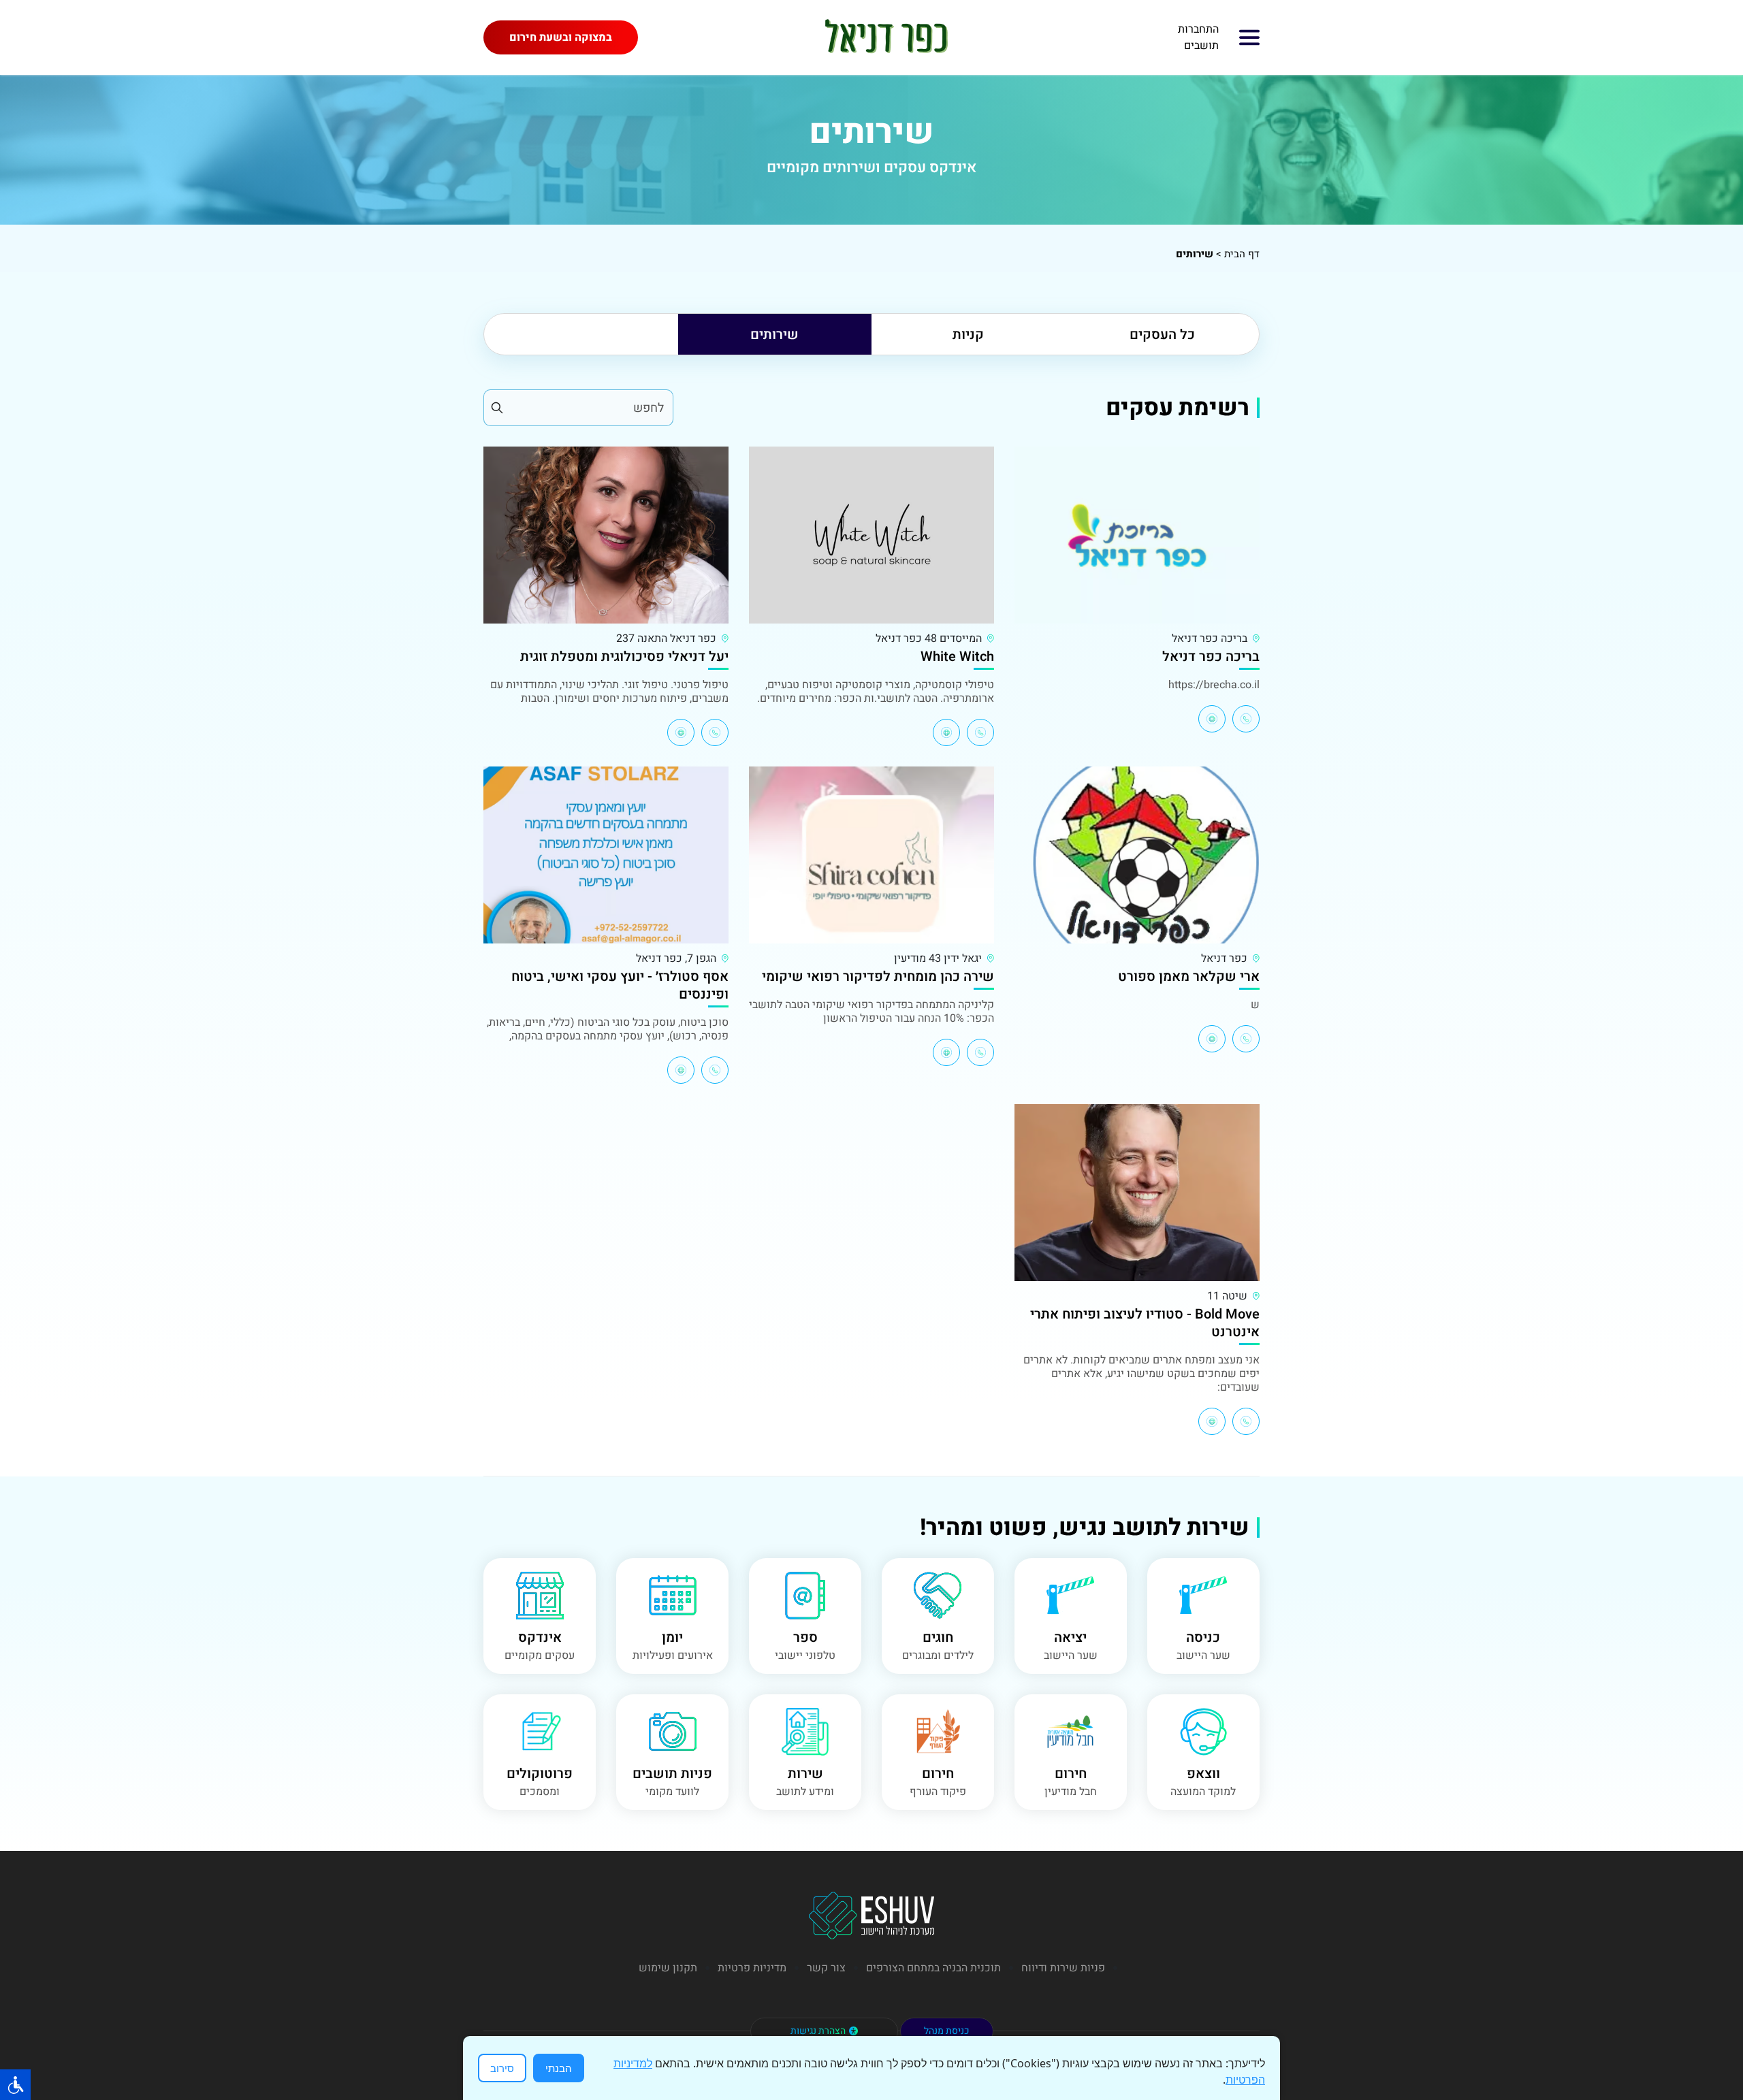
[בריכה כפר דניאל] (1137, 535)
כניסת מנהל (947, 2031)
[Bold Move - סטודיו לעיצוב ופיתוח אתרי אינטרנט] (1137, 1193)
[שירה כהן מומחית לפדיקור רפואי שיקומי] (871, 855)
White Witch (957, 657)
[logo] (885, 37)
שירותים (774, 335)
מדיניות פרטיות (752, 1968)
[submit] (496, 408)
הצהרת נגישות (818, 2031)
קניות (968, 335)
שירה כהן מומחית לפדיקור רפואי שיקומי (878, 976)
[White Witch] (871, 535)
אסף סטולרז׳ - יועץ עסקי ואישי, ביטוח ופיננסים (620, 985)
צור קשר (826, 1968)
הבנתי (559, 2068)
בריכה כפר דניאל (1211, 657)
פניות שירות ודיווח (1063, 1968)
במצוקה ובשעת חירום (561, 37)
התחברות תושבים (1198, 37)
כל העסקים (1162, 335)
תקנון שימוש (668, 1968)
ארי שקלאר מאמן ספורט (1189, 976)
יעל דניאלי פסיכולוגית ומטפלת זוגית (624, 657)
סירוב (502, 2068)
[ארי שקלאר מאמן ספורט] (1137, 855)
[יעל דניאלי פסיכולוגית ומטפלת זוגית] (606, 535)
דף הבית (1242, 254)
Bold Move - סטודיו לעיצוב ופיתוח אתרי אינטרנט (1145, 1323)
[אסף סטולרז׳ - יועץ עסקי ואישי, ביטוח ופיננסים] (606, 855)
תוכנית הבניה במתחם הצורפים (933, 1968)
